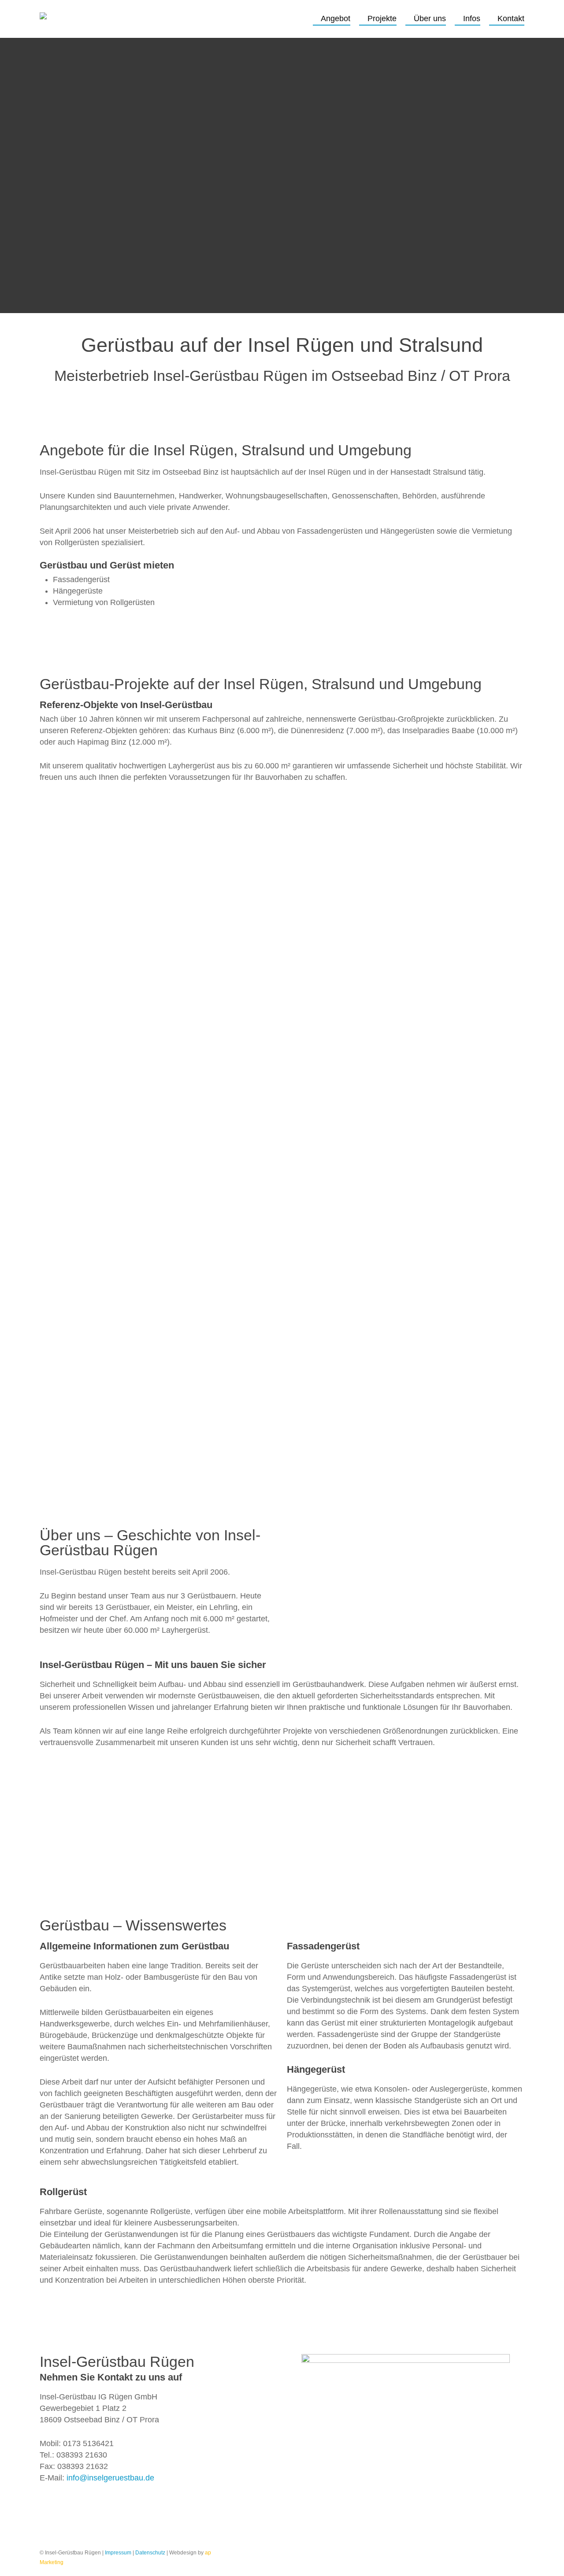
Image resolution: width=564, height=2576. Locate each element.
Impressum (118, 2553)
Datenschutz (150, 2553)
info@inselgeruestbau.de (110, 2478)
